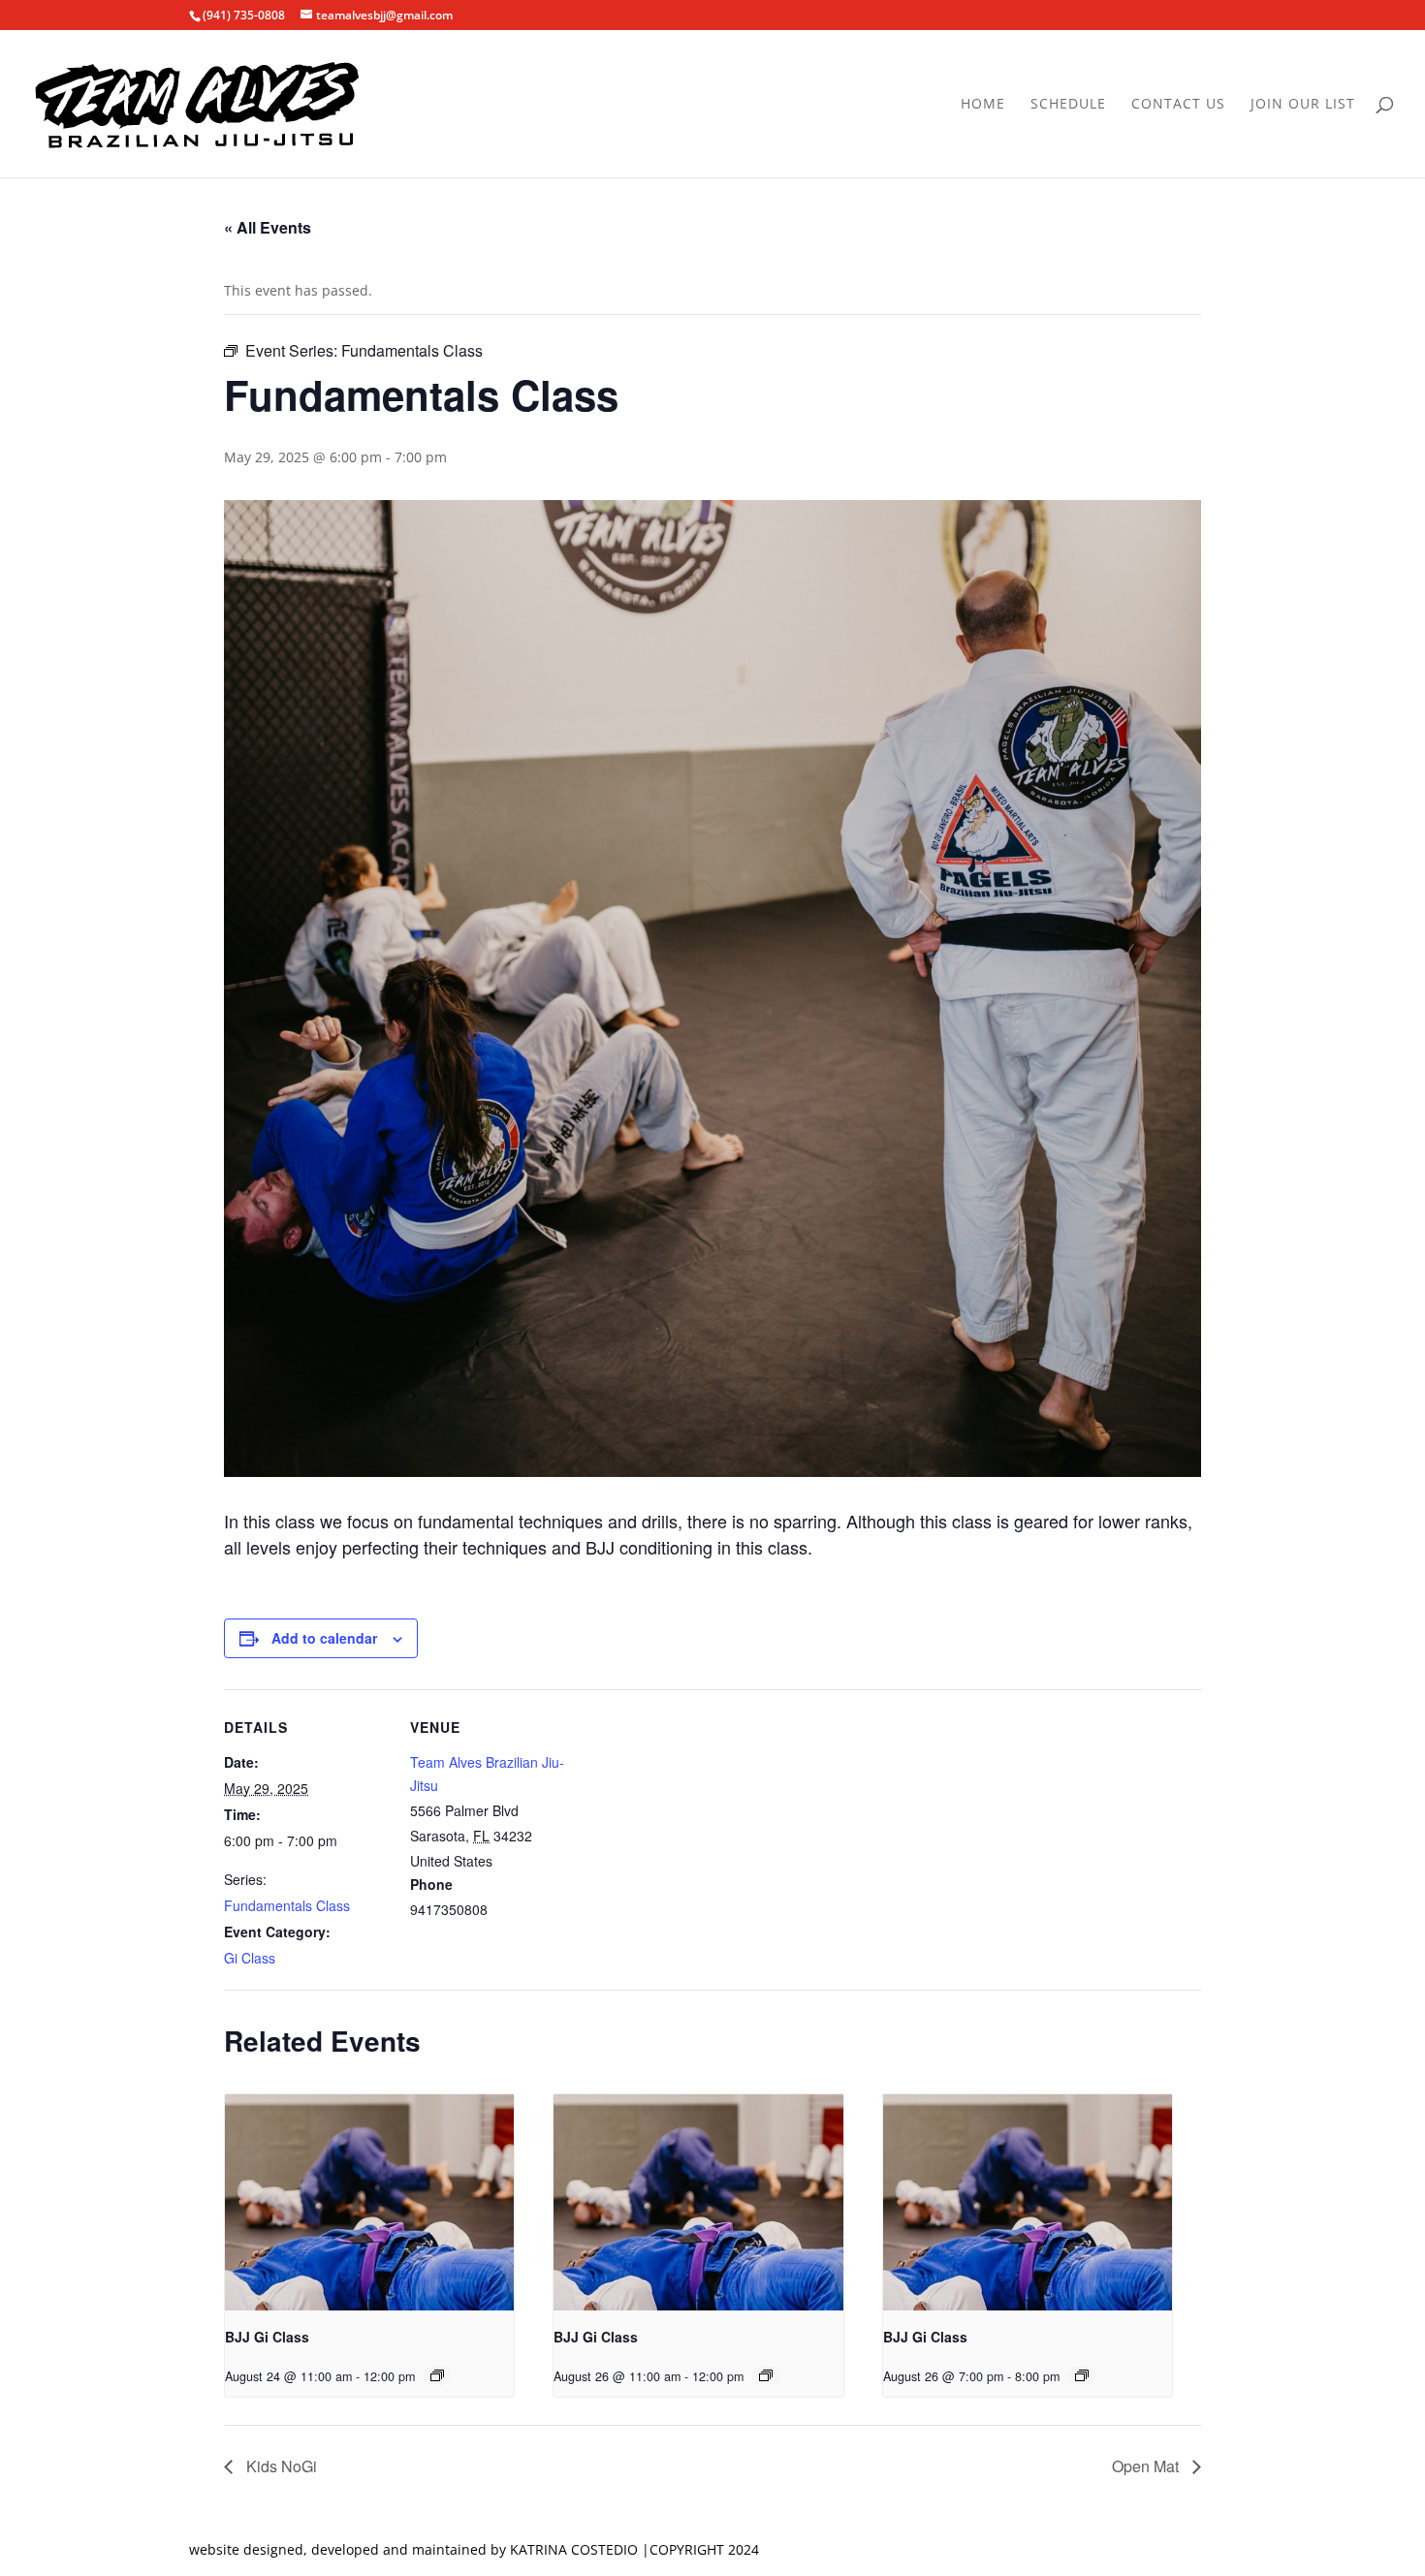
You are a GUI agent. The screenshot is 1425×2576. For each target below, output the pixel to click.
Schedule (1068, 105)
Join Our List (1303, 105)
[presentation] (369, 2203)
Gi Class (250, 1958)
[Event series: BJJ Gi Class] (437, 2375)
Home (983, 105)
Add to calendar (324, 1638)
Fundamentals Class (287, 1905)
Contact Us (1178, 105)
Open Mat (1147, 2466)
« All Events (268, 227)
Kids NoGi (280, 2466)
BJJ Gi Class (267, 2337)
